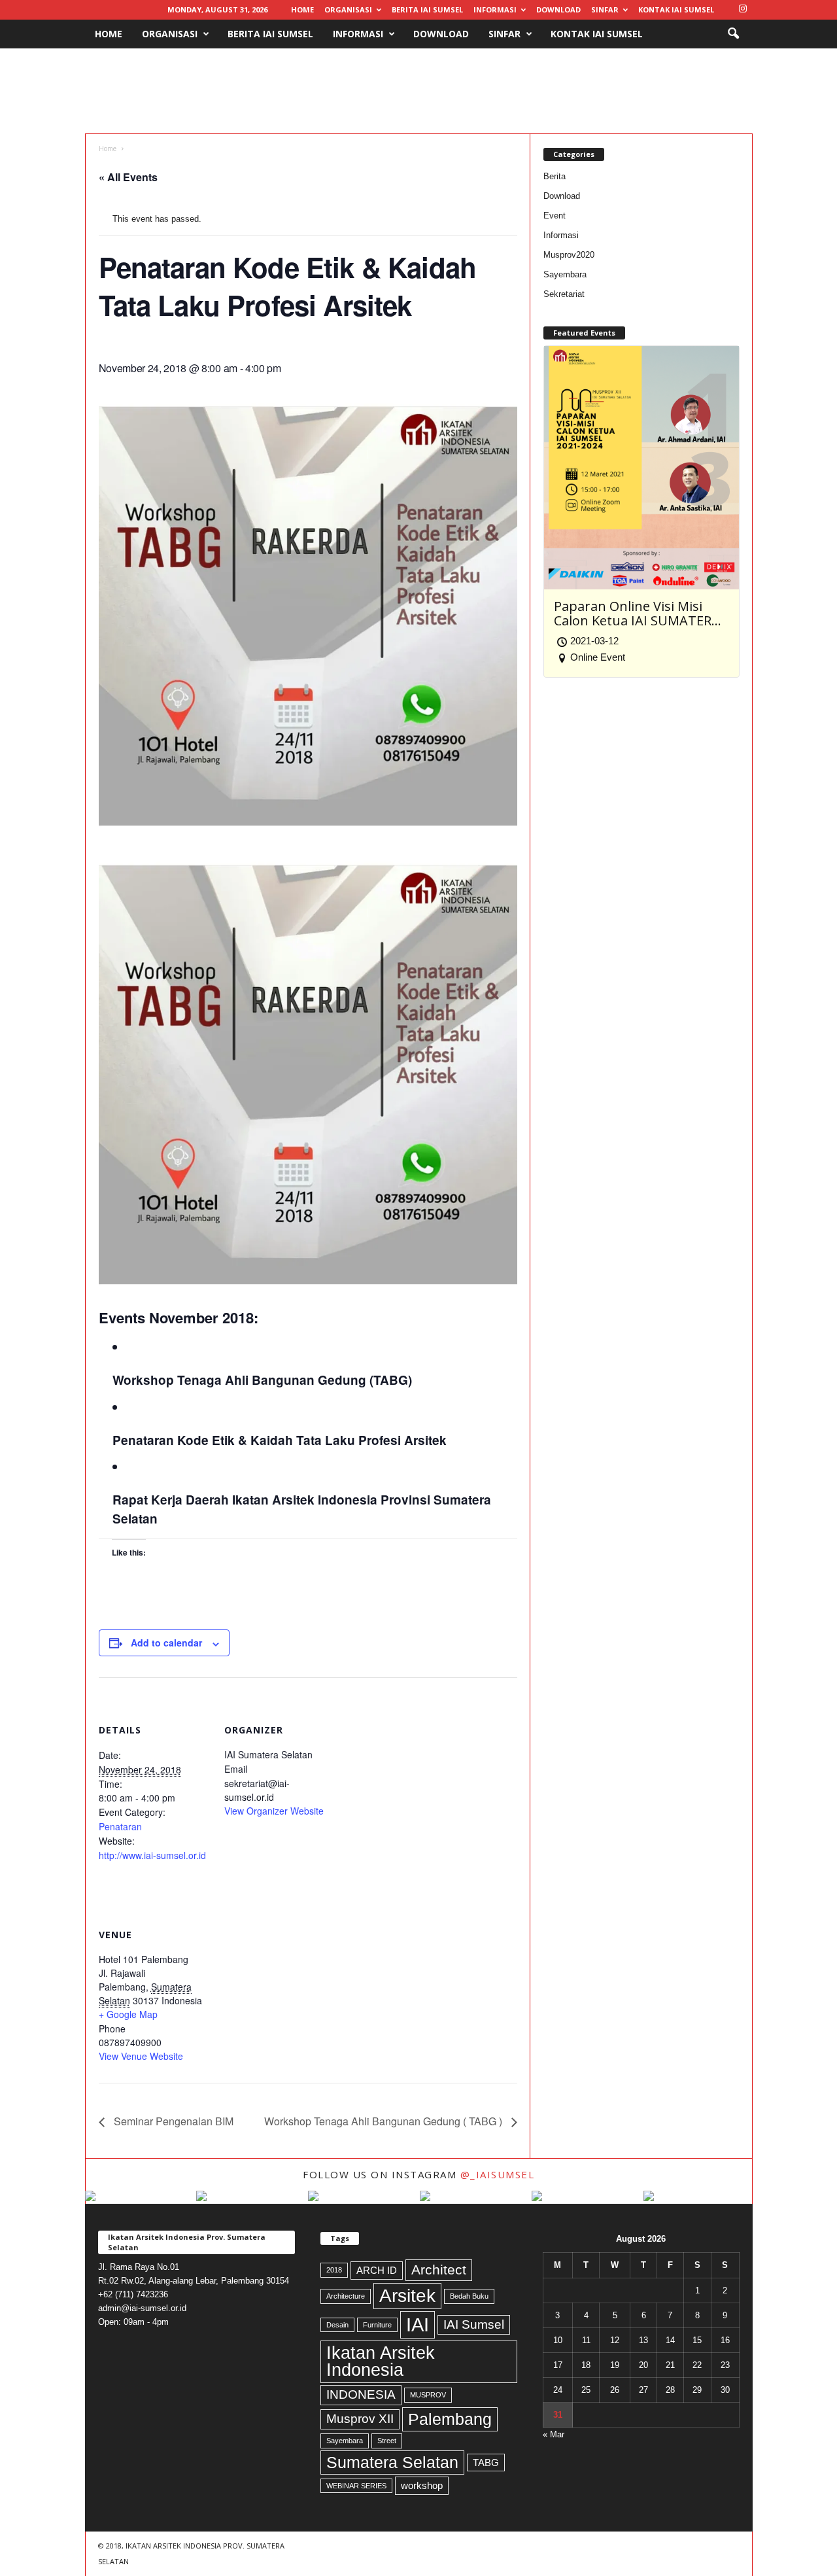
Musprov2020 (569, 255)
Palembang (450, 2419)
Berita (555, 176)
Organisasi (348, 9)
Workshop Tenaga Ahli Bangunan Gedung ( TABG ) (384, 2121)
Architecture (346, 2296)
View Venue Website (141, 2056)
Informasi (495, 9)
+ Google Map (128, 2014)
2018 (334, 2270)
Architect (439, 2270)
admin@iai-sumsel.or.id (142, 2308)
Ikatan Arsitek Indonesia (381, 2362)
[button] (733, 34)
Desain (337, 2325)
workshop (422, 2485)
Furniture (377, 2325)
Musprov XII (360, 2419)
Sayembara (565, 274)
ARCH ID (377, 2270)
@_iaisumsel (498, 2174)
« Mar (554, 2434)
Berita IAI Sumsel (427, 9)
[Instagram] (743, 9)
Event (555, 216)
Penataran (120, 1826)
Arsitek (407, 2296)
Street (387, 2441)
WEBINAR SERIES (356, 2486)
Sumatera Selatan (392, 2462)
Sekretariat (564, 294)
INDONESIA (361, 2394)
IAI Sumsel (474, 2324)
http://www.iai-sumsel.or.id (152, 1855)
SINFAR (605, 9)
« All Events (128, 177)
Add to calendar (166, 1643)
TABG (486, 2463)
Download (558, 9)
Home (302, 9)
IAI (418, 2324)
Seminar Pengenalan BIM (172, 2121)
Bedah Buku (469, 2296)
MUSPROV (428, 2395)
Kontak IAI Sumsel (676, 9)
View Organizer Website (274, 1811)
